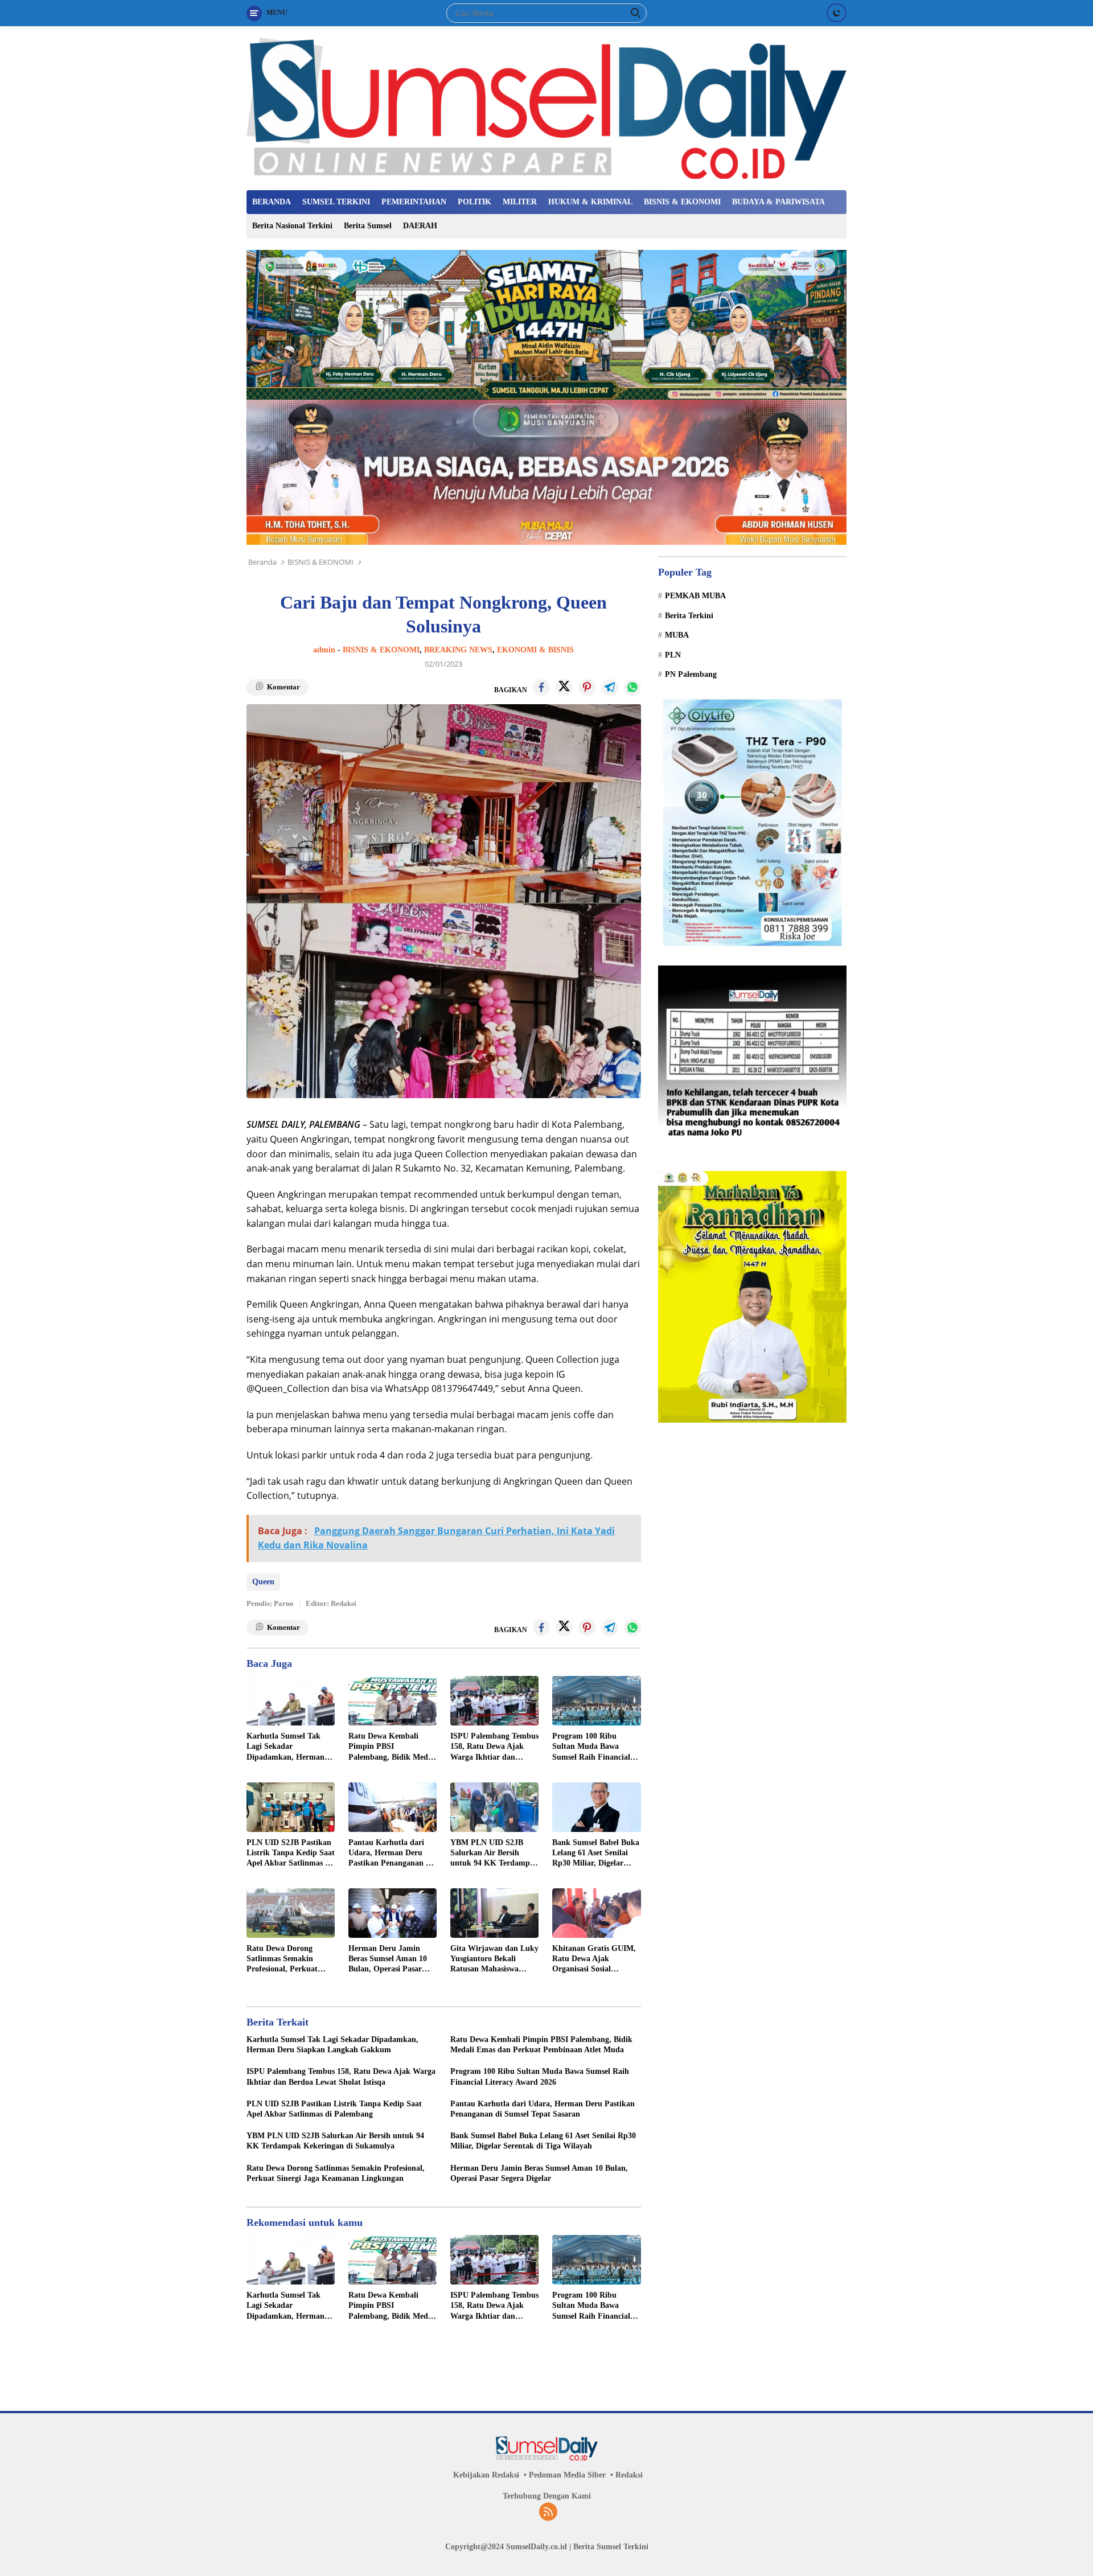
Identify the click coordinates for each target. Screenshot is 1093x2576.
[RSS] (548, 2513)
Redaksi (629, 2475)
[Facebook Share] (541, 688)
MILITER (520, 202)
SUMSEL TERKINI (336, 202)
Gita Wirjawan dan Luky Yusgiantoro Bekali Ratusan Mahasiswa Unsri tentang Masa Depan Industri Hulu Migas (494, 1959)
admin (324, 650)
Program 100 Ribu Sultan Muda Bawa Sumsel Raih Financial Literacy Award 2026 (591, 1747)
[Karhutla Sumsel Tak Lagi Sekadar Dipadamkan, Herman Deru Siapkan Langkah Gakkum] (291, 1701)
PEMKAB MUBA (695, 596)
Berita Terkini (689, 616)
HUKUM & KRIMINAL (590, 202)
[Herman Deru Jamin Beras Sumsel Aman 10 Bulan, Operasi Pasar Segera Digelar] (393, 1913)
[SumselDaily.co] (546, 107)
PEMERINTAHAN (414, 202)
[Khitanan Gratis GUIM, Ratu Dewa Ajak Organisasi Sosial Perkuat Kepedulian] (596, 1913)
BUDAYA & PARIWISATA (778, 202)
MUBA (677, 635)
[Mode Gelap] (837, 13)
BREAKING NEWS (458, 650)
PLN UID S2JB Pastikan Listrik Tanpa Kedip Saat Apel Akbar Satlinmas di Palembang (291, 1854)
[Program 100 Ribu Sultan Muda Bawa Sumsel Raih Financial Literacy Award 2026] (596, 1701)
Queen (263, 1582)
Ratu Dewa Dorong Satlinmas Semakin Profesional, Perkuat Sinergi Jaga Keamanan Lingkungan (288, 1959)
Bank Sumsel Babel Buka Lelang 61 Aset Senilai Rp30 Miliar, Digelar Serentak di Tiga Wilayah (596, 1854)
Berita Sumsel (368, 226)
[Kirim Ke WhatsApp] (632, 688)
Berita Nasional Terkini (292, 226)
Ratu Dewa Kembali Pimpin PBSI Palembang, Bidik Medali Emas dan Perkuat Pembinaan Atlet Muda (393, 1747)
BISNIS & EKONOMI (682, 202)
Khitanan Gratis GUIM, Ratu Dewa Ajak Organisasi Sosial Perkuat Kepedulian (594, 1959)
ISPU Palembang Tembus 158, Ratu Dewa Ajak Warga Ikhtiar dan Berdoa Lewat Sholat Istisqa (494, 1747)
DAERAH (420, 226)
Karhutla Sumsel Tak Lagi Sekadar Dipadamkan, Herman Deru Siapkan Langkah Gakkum (287, 1747)
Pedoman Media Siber (567, 2475)
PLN (673, 655)
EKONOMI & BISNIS (535, 650)
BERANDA (272, 202)
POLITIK (474, 202)
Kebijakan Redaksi (486, 2475)
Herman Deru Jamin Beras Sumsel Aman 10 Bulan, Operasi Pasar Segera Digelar (388, 1959)
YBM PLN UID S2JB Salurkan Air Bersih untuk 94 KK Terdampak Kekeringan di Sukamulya (494, 1854)
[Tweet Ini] (564, 688)
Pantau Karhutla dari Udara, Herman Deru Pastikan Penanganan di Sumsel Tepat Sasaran (391, 1854)
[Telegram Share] (610, 688)
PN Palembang (691, 674)
